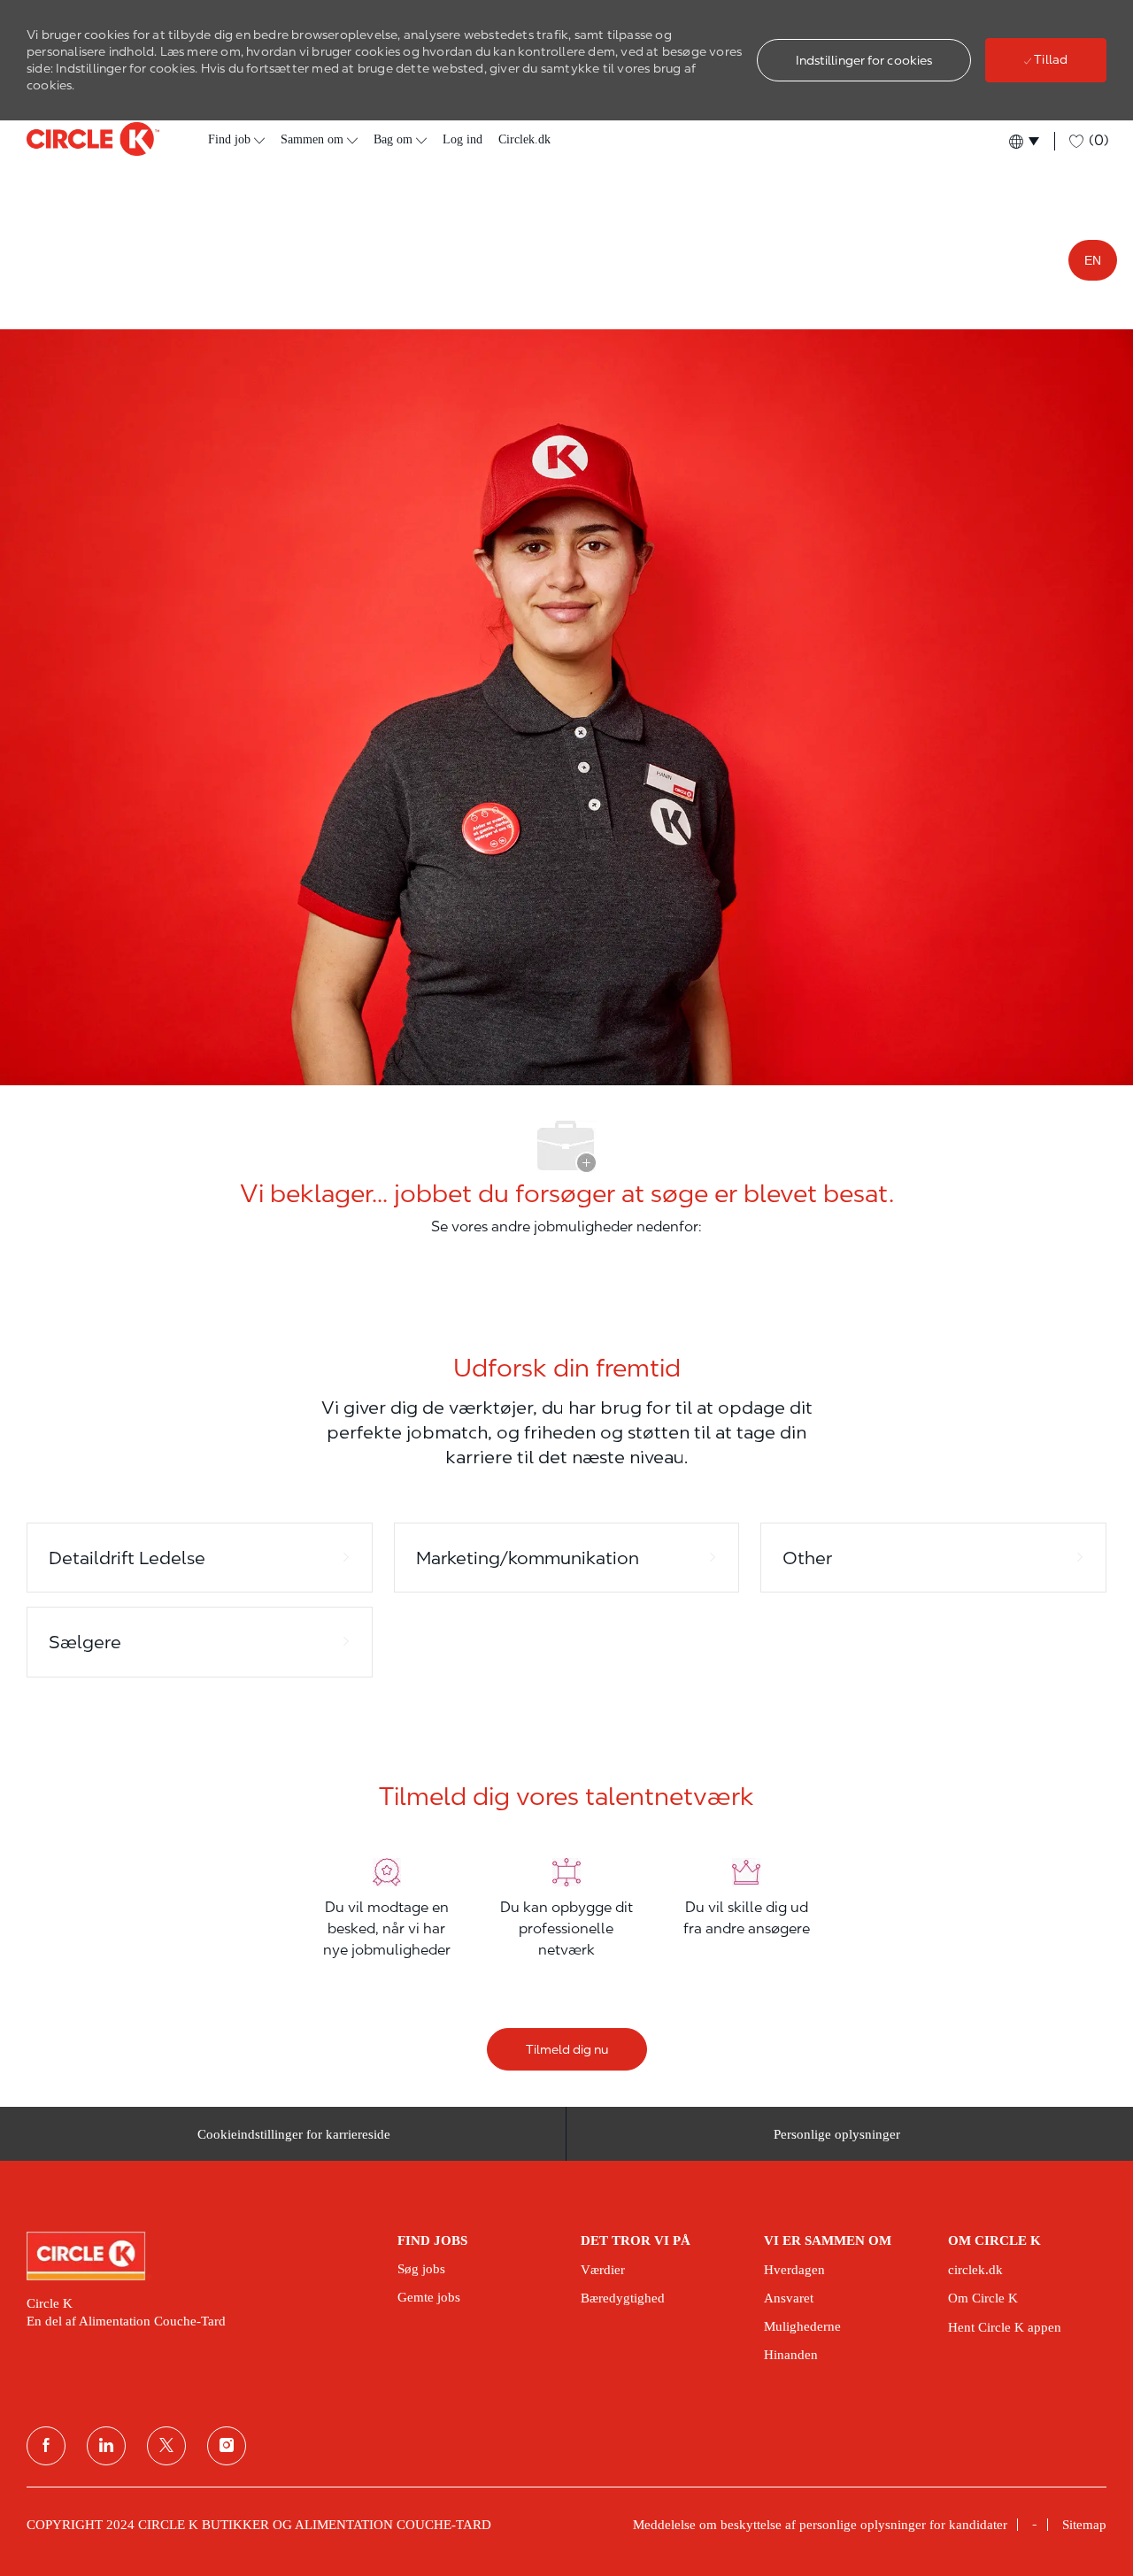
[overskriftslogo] (93, 139)
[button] (864, 60)
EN (1093, 260)
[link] (200, 2256)
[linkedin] (106, 2446)
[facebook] (46, 2446)
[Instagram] (227, 2446)
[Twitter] (166, 2446)
